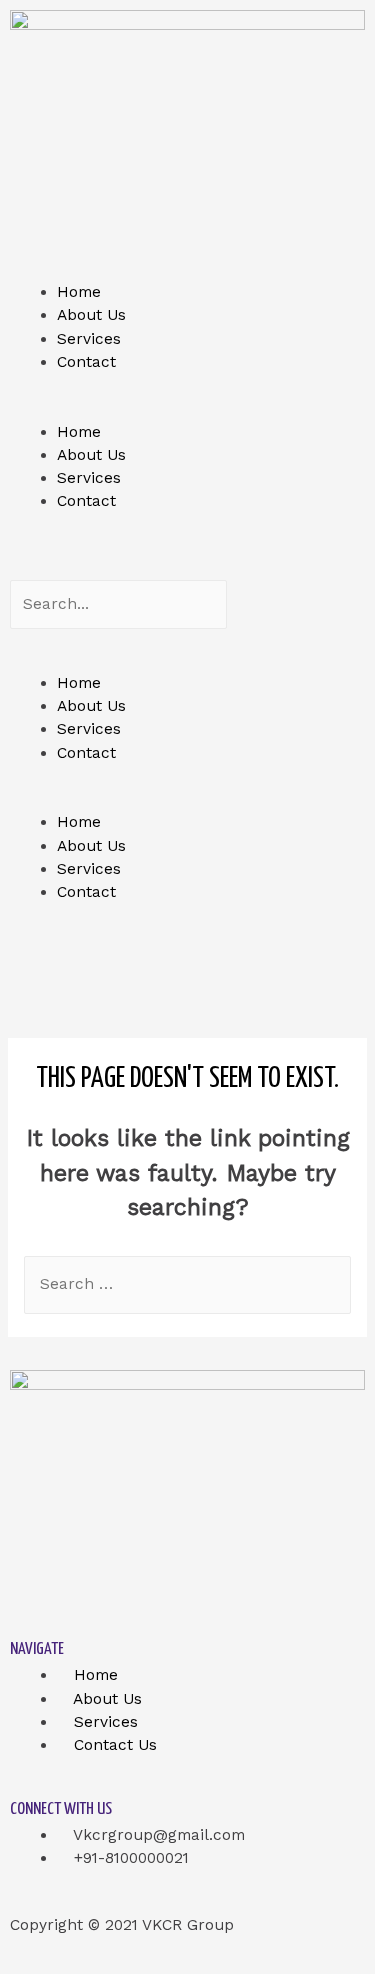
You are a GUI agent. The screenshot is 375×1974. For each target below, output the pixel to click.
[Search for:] (187, 1284)
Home (79, 292)
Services (89, 339)
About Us (91, 315)
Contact (86, 362)
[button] (187, 408)
